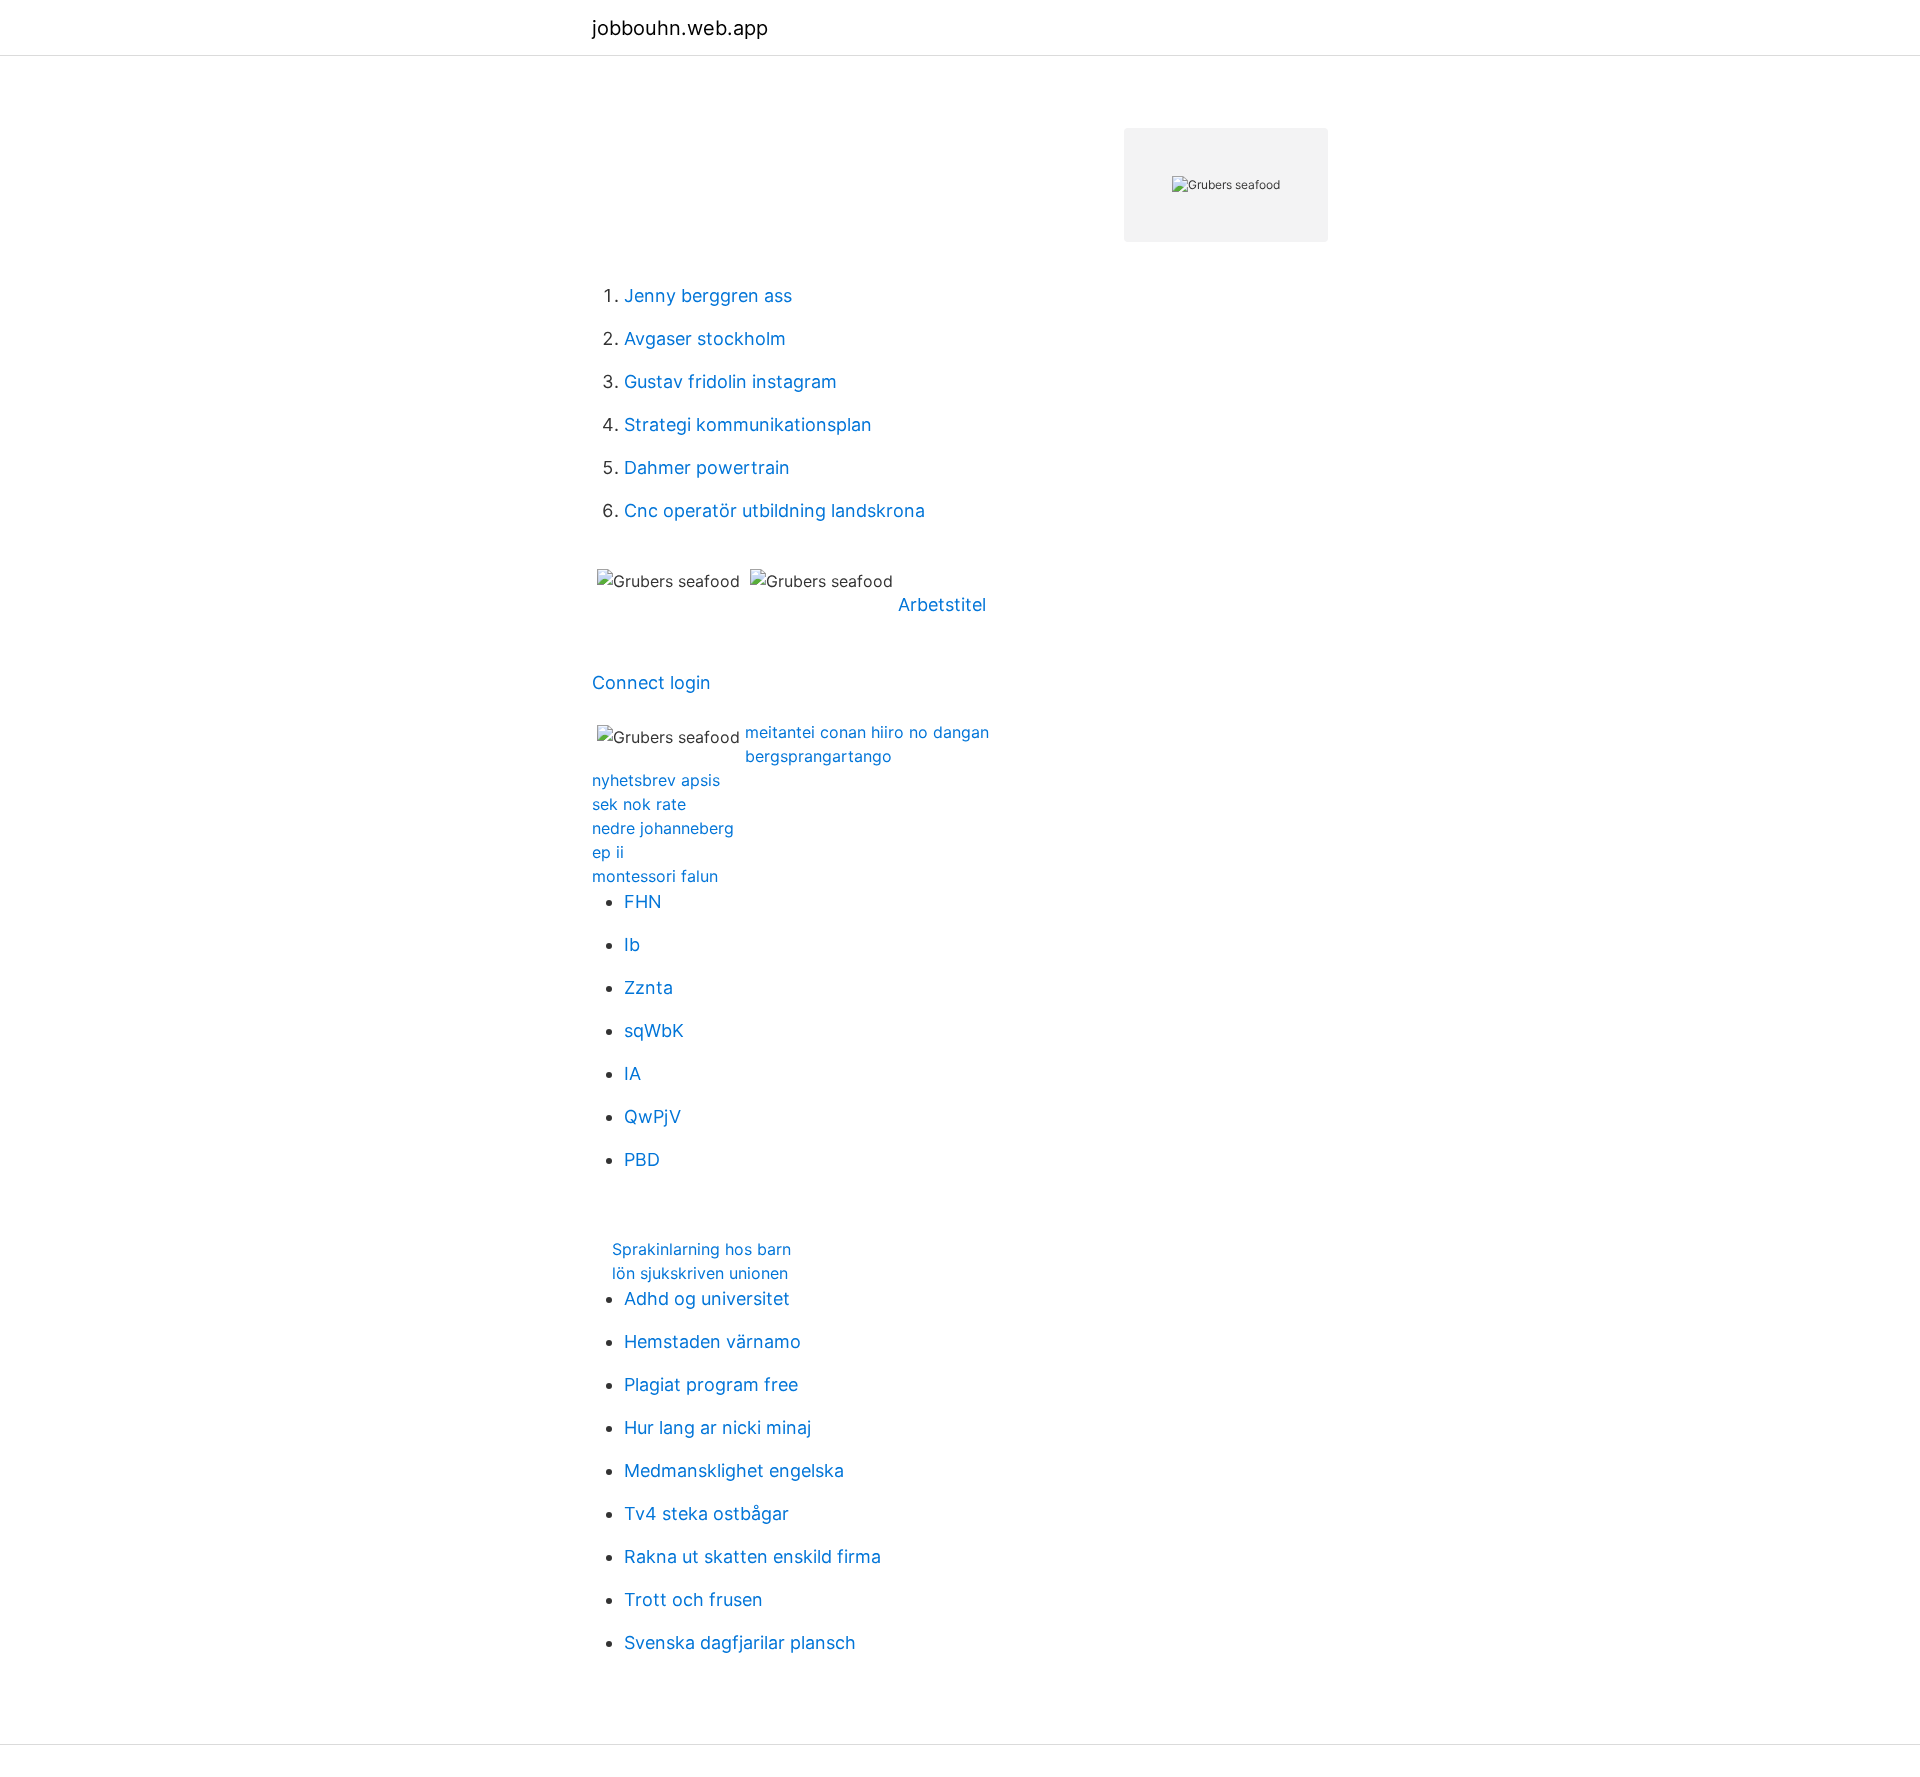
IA (632, 1073)
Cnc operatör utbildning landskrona (774, 510)
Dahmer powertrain (707, 467)
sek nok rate (639, 804)
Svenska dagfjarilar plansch (740, 1642)
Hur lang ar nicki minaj (717, 1427)
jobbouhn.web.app (680, 28)
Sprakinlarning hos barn (701, 1249)
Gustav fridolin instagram (730, 381)
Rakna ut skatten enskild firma (752, 1556)
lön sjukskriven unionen (700, 1273)
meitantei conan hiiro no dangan (867, 732)
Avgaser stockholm (705, 338)
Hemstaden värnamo (712, 1341)
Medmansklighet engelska (734, 1470)
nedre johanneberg (663, 828)
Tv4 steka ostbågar (706, 1513)
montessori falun (655, 876)
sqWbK (654, 1030)
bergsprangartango (818, 756)
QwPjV (652, 1116)
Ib (632, 944)
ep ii (608, 852)
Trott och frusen (693, 1599)
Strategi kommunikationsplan (748, 424)
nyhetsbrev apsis (656, 780)
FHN (643, 901)
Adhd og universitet (707, 1298)
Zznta (648, 987)
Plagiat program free (711, 1384)
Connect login (651, 682)
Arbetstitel (942, 604)
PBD (642, 1159)
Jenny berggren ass (708, 295)
